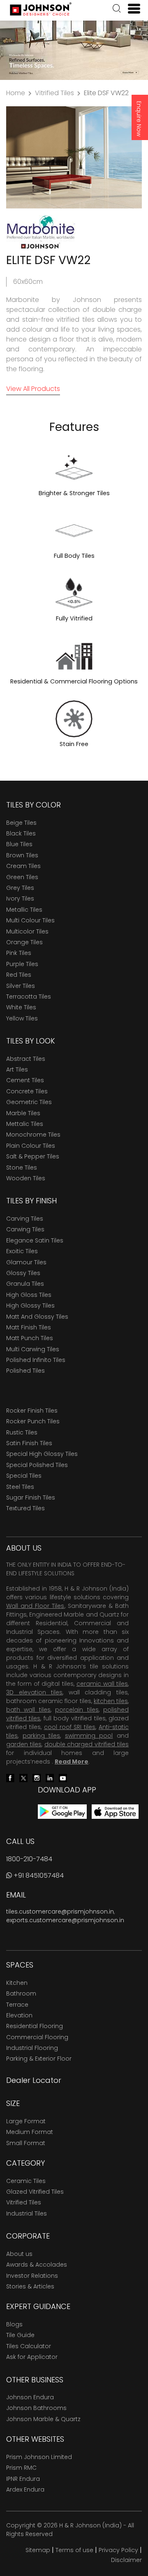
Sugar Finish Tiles (31, 1497)
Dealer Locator (34, 2080)
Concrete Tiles (27, 1091)
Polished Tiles (25, 1371)
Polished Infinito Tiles (36, 1360)
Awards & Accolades (37, 2265)
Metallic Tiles (24, 910)
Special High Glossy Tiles (42, 1454)
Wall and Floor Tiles (35, 1606)
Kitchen (17, 1983)
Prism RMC (21, 2468)
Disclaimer (126, 2560)
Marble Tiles (23, 1113)
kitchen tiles (111, 1701)
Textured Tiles (25, 1508)
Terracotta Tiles (29, 997)
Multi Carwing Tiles (33, 1349)
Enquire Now (139, 119)
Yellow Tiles (22, 1018)
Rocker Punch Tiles (33, 1421)
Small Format (26, 2143)
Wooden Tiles (26, 1178)
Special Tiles (24, 1476)
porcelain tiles (77, 1710)
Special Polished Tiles (37, 1465)
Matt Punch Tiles (30, 1338)
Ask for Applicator (32, 2357)
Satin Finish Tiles (29, 1443)
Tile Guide (20, 2335)
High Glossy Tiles (30, 1306)
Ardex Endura (25, 2489)
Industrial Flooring (32, 2048)
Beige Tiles (21, 823)
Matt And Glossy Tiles (37, 1317)
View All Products (33, 389)
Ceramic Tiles (26, 2181)
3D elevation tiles (34, 1692)
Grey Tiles (20, 888)
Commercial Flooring (37, 2037)
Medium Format (30, 2132)
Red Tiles (19, 975)
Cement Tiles (25, 1080)
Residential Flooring (35, 2026)
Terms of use (74, 2550)
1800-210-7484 (29, 1859)
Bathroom (21, 1993)
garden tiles (24, 1744)
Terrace (17, 2005)
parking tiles (42, 1736)
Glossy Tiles (23, 1273)
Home (16, 93)
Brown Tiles (22, 855)
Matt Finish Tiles (29, 1327)
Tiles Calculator (29, 2346)
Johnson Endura (30, 2397)
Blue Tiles (19, 844)
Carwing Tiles (25, 1229)
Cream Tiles (23, 866)
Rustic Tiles (22, 1432)
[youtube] (63, 1777)
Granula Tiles (25, 1284)
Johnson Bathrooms (36, 2408)
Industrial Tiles (27, 2213)
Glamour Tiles (26, 1262)
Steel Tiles (20, 1487)
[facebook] (10, 1777)
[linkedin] (50, 1777)
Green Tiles (22, 877)
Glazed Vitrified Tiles (35, 2192)
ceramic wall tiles (102, 1684)
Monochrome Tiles (33, 1135)
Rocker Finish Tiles (32, 1411)
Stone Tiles (22, 1168)
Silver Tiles (21, 986)
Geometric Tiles (29, 1102)
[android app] (62, 1811)
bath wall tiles (28, 1710)
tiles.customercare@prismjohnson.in (60, 1912)
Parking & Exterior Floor (39, 2059)
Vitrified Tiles (54, 93)
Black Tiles (21, 833)
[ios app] (115, 1811)
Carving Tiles (25, 1219)
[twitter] (23, 1777)
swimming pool (89, 1736)
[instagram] (37, 1777)
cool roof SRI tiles (70, 1727)
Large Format (26, 2121)
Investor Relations (32, 2276)
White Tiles (21, 1007)
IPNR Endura (23, 2479)
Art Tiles (17, 1069)
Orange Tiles (24, 942)
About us (19, 2254)
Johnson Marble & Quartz (43, 2419)
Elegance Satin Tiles (35, 1240)
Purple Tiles (22, 964)
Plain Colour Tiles (31, 1146)
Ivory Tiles (20, 898)
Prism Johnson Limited (39, 2457)
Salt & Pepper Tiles (33, 1156)
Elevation (19, 2015)
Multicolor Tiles (27, 931)
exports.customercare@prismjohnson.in (65, 1920)
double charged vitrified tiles (87, 1744)
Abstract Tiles (26, 1059)
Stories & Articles (30, 2286)
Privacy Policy (118, 2550)
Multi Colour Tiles (30, 920)
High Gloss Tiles (29, 1295)
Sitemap (38, 2550)
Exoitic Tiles (22, 1251)
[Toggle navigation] (131, 9)
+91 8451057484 (38, 1875)
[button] (117, 9)
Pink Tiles (19, 953)
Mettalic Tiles (25, 1124)
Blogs (14, 2324)
